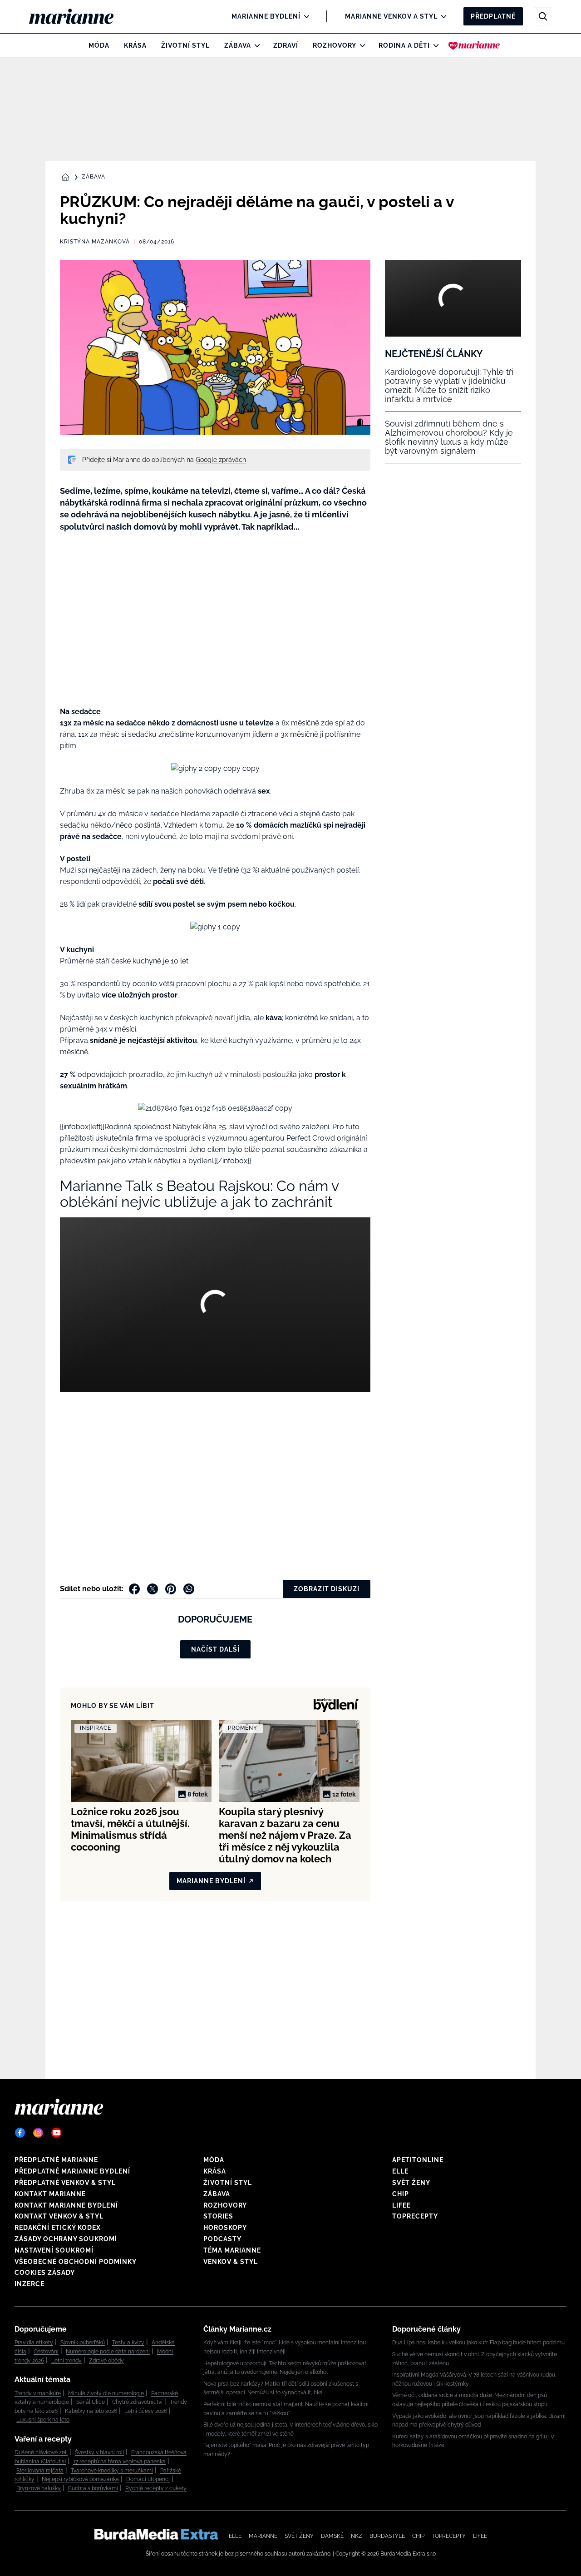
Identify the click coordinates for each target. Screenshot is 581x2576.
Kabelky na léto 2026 (91, 2411)
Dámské (332, 2536)
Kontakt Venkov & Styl (59, 2216)
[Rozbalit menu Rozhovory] (360, 45)
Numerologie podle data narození (108, 2352)
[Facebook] (20, 2133)
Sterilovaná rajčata (40, 2471)
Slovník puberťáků (83, 2343)
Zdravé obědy (106, 2361)
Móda (99, 45)
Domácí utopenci (148, 2479)
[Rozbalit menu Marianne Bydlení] (304, 16)
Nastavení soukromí (54, 2250)
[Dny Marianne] (474, 45)
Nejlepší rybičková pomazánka (80, 2479)
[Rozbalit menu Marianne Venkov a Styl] (441, 16)
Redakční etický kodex (58, 2228)
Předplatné (493, 16)
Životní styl (185, 45)
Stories (218, 2216)
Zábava (238, 45)
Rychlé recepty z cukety (156, 2488)
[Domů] (79, 16)
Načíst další (215, 1649)
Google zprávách (221, 460)
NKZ (357, 2536)
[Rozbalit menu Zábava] (255, 45)
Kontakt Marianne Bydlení (66, 2205)
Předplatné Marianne (56, 2160)
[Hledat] (543, 16)
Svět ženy (411, 2183)
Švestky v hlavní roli (99, 2452)
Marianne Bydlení (266, 16)
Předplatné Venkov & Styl (65, 2183)
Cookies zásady (45, 2273)
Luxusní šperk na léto (43, 2420)
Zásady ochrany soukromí (66, 2239)
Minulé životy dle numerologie (106, 2393)
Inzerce (30, 2284)
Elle (400, 2171)
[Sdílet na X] (153, 1589)
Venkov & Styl (231, 2262)
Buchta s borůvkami (93, 2488)
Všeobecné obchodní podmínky (76, 2262)
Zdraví (286, 45)
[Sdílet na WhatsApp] (189, 1589)
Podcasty (222, 2239)
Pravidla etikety (34, 2343)
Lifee (401, 2205)
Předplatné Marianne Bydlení (72, 2171)
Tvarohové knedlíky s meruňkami (112, 2471)
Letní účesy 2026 (146, 2411)
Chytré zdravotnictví (137, 2402)
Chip (401, 2194)
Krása (135, 45)
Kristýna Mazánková (95, 242)
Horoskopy (225, 2228)
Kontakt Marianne (50, 2194)
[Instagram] (38, 2133)
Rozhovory (335, 45)
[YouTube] (56, 2133)
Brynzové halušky (39, 2488)
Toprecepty (415, 2216)
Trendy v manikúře (38, 2393)
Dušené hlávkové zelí (41, 2452)
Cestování (46, 2352)
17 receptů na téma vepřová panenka (119, 2462)
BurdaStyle (387, 2536)
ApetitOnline (418, 2160)
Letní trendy (66, 2361)
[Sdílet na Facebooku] (134, 1589)
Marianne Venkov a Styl (391, 16)
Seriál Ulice (91, 2402)
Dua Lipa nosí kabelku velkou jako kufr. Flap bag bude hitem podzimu (478, 2343)
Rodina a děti (404, 45)
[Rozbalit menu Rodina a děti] (434, 45)
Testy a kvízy (128, 2343)
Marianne (263, 2536)
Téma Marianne (232, 2250)
